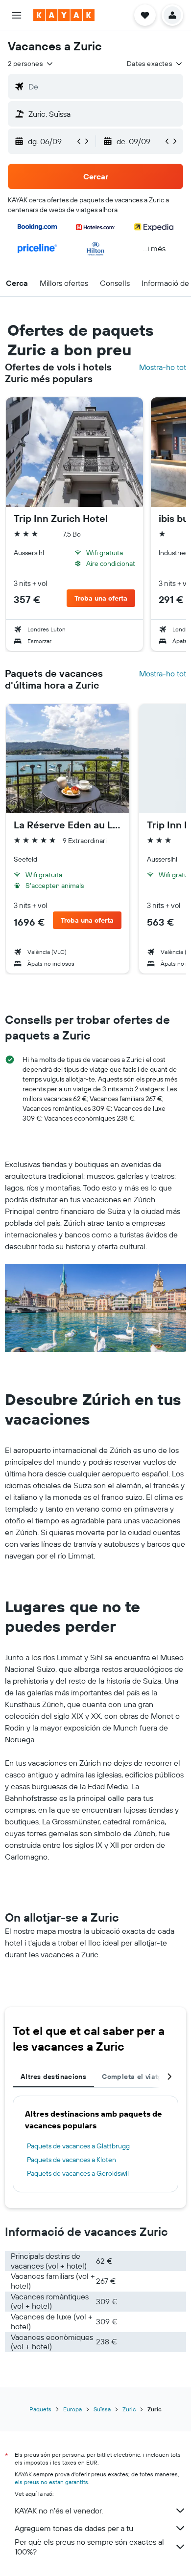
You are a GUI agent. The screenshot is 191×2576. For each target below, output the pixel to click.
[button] (17, 15)
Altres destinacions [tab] (53, 2077)
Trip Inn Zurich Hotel (61, 519)
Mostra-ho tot (163, 367)
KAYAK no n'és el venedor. (59, 2511)
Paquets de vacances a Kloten (72, 2160)
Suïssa (102, 2409)
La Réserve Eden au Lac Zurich (68, 825)
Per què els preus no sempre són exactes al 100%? (89, 2547)
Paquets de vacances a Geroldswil (78, 2173)
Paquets (40, 2409)
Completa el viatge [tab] (134, 2077)
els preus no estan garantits (51, 2482)
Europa (72, 2409)
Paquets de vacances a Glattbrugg (78, 2146)
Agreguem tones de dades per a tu (74, 2528)
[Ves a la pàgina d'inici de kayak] (64, 15)
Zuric (129, 2409)
